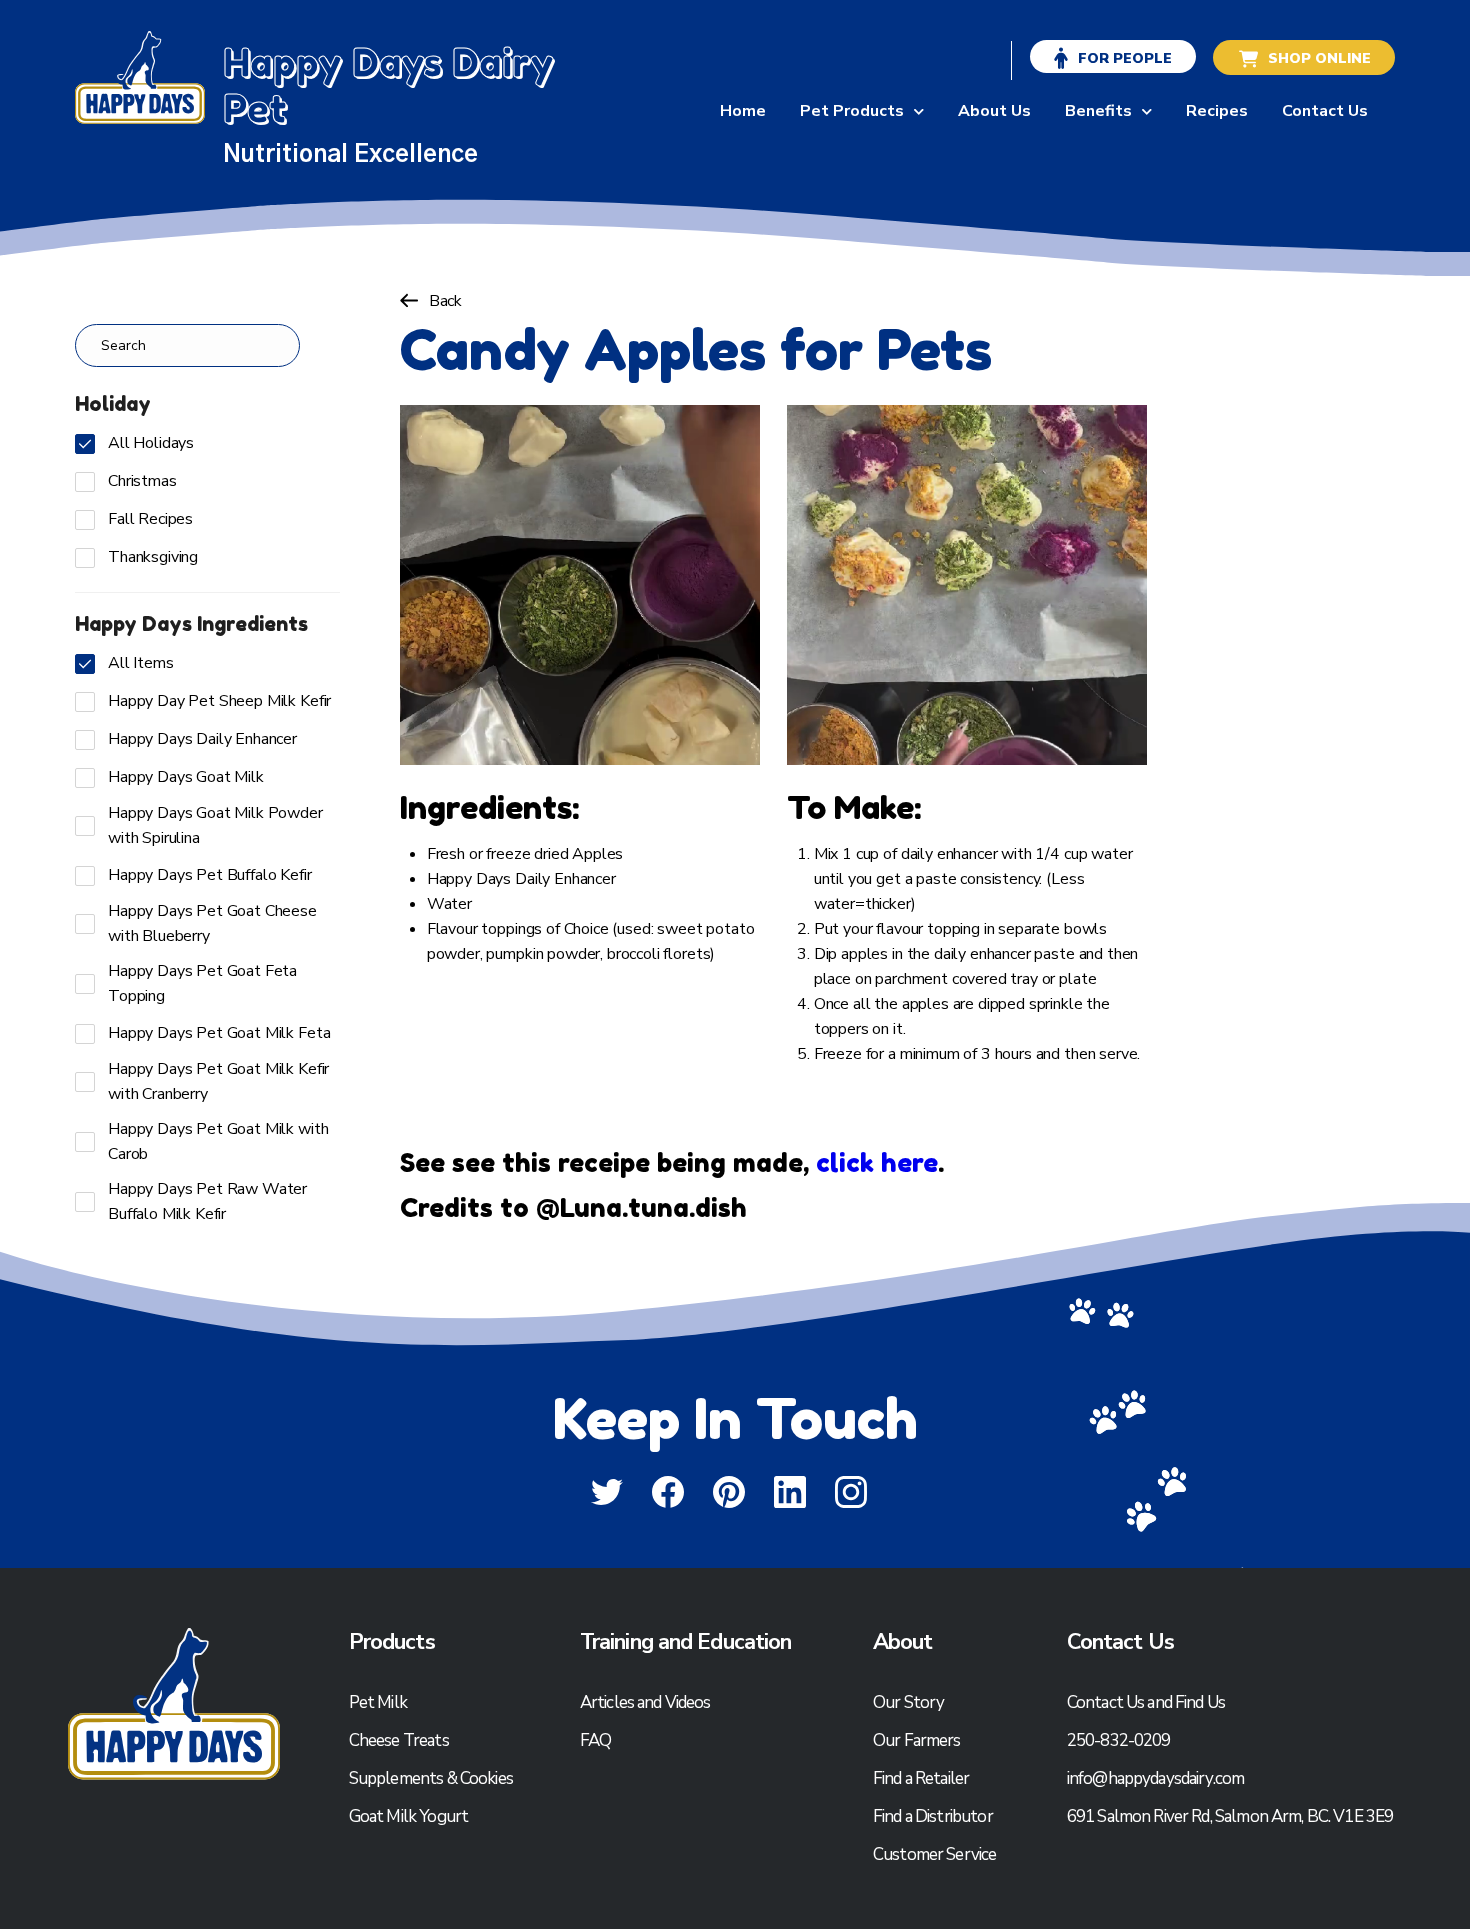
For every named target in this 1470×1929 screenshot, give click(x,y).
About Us (994, 111)
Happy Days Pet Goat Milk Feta (219, 1033)
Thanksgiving (153, 557)
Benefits (1098, 111)
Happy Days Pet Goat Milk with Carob (218, 1141)
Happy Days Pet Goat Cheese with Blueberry (212, 923)
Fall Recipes (150, 519)
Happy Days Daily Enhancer (202, 739)
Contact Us (1325, 111)
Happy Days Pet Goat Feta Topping (202, 983)
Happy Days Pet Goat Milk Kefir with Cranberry (218, 1081)
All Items (141, 663)
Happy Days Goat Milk (186, 777)
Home (743, 111)
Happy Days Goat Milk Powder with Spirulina (215, 825)
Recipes (1217, 111)
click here (877, 1162)
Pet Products (852, 111)
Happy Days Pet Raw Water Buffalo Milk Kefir (207, 1201)
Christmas (142, 481)
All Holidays (151, 443)
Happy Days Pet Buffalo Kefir (210, 875)
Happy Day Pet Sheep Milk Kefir (219, 701)
